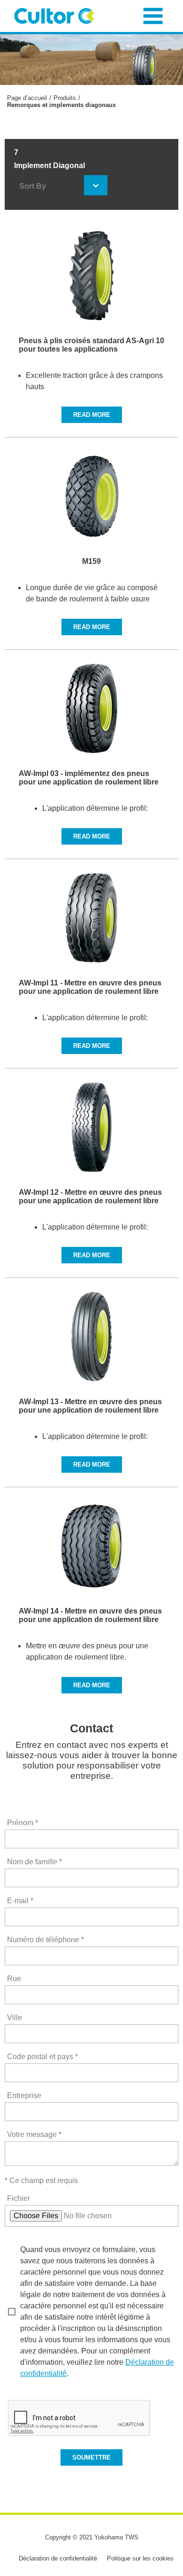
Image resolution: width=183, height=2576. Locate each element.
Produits (65, 98)
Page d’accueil (27, 98)
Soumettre (91, 2457)
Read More (92, 415)
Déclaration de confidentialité (58, 2558)
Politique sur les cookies (140, 2558)
